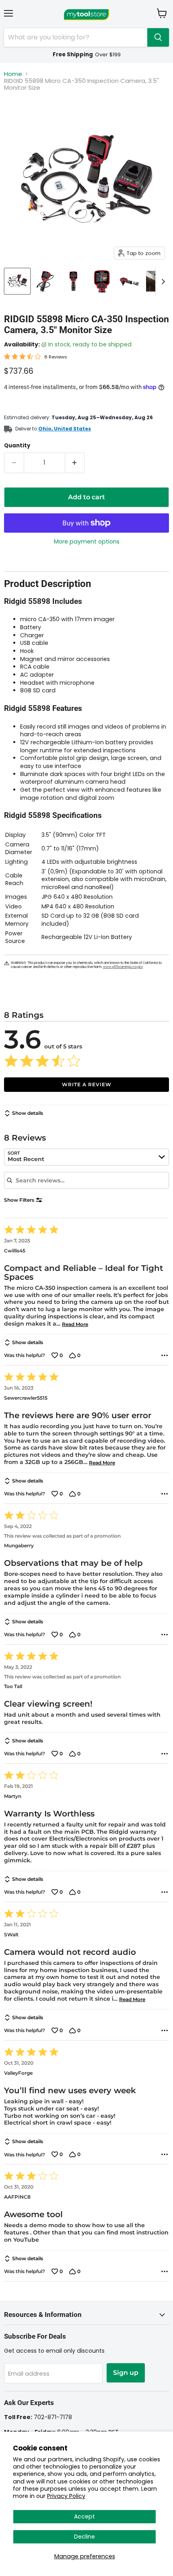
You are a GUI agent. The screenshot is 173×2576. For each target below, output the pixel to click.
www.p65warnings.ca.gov (123, 967)
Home (13, 74)
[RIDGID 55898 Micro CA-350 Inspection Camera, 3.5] (17, 281)
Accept (84, 2516)
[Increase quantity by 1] (75, 463)
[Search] (158, 37)
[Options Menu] (165, 1355)
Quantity (17, 446)
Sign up (126, 2373)
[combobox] (86, 1157)
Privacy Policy (66, 2496)
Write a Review (87, 1084)
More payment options (87, 542)
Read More (75, 1324)
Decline (84, 2537)
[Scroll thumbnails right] (162, 282)
